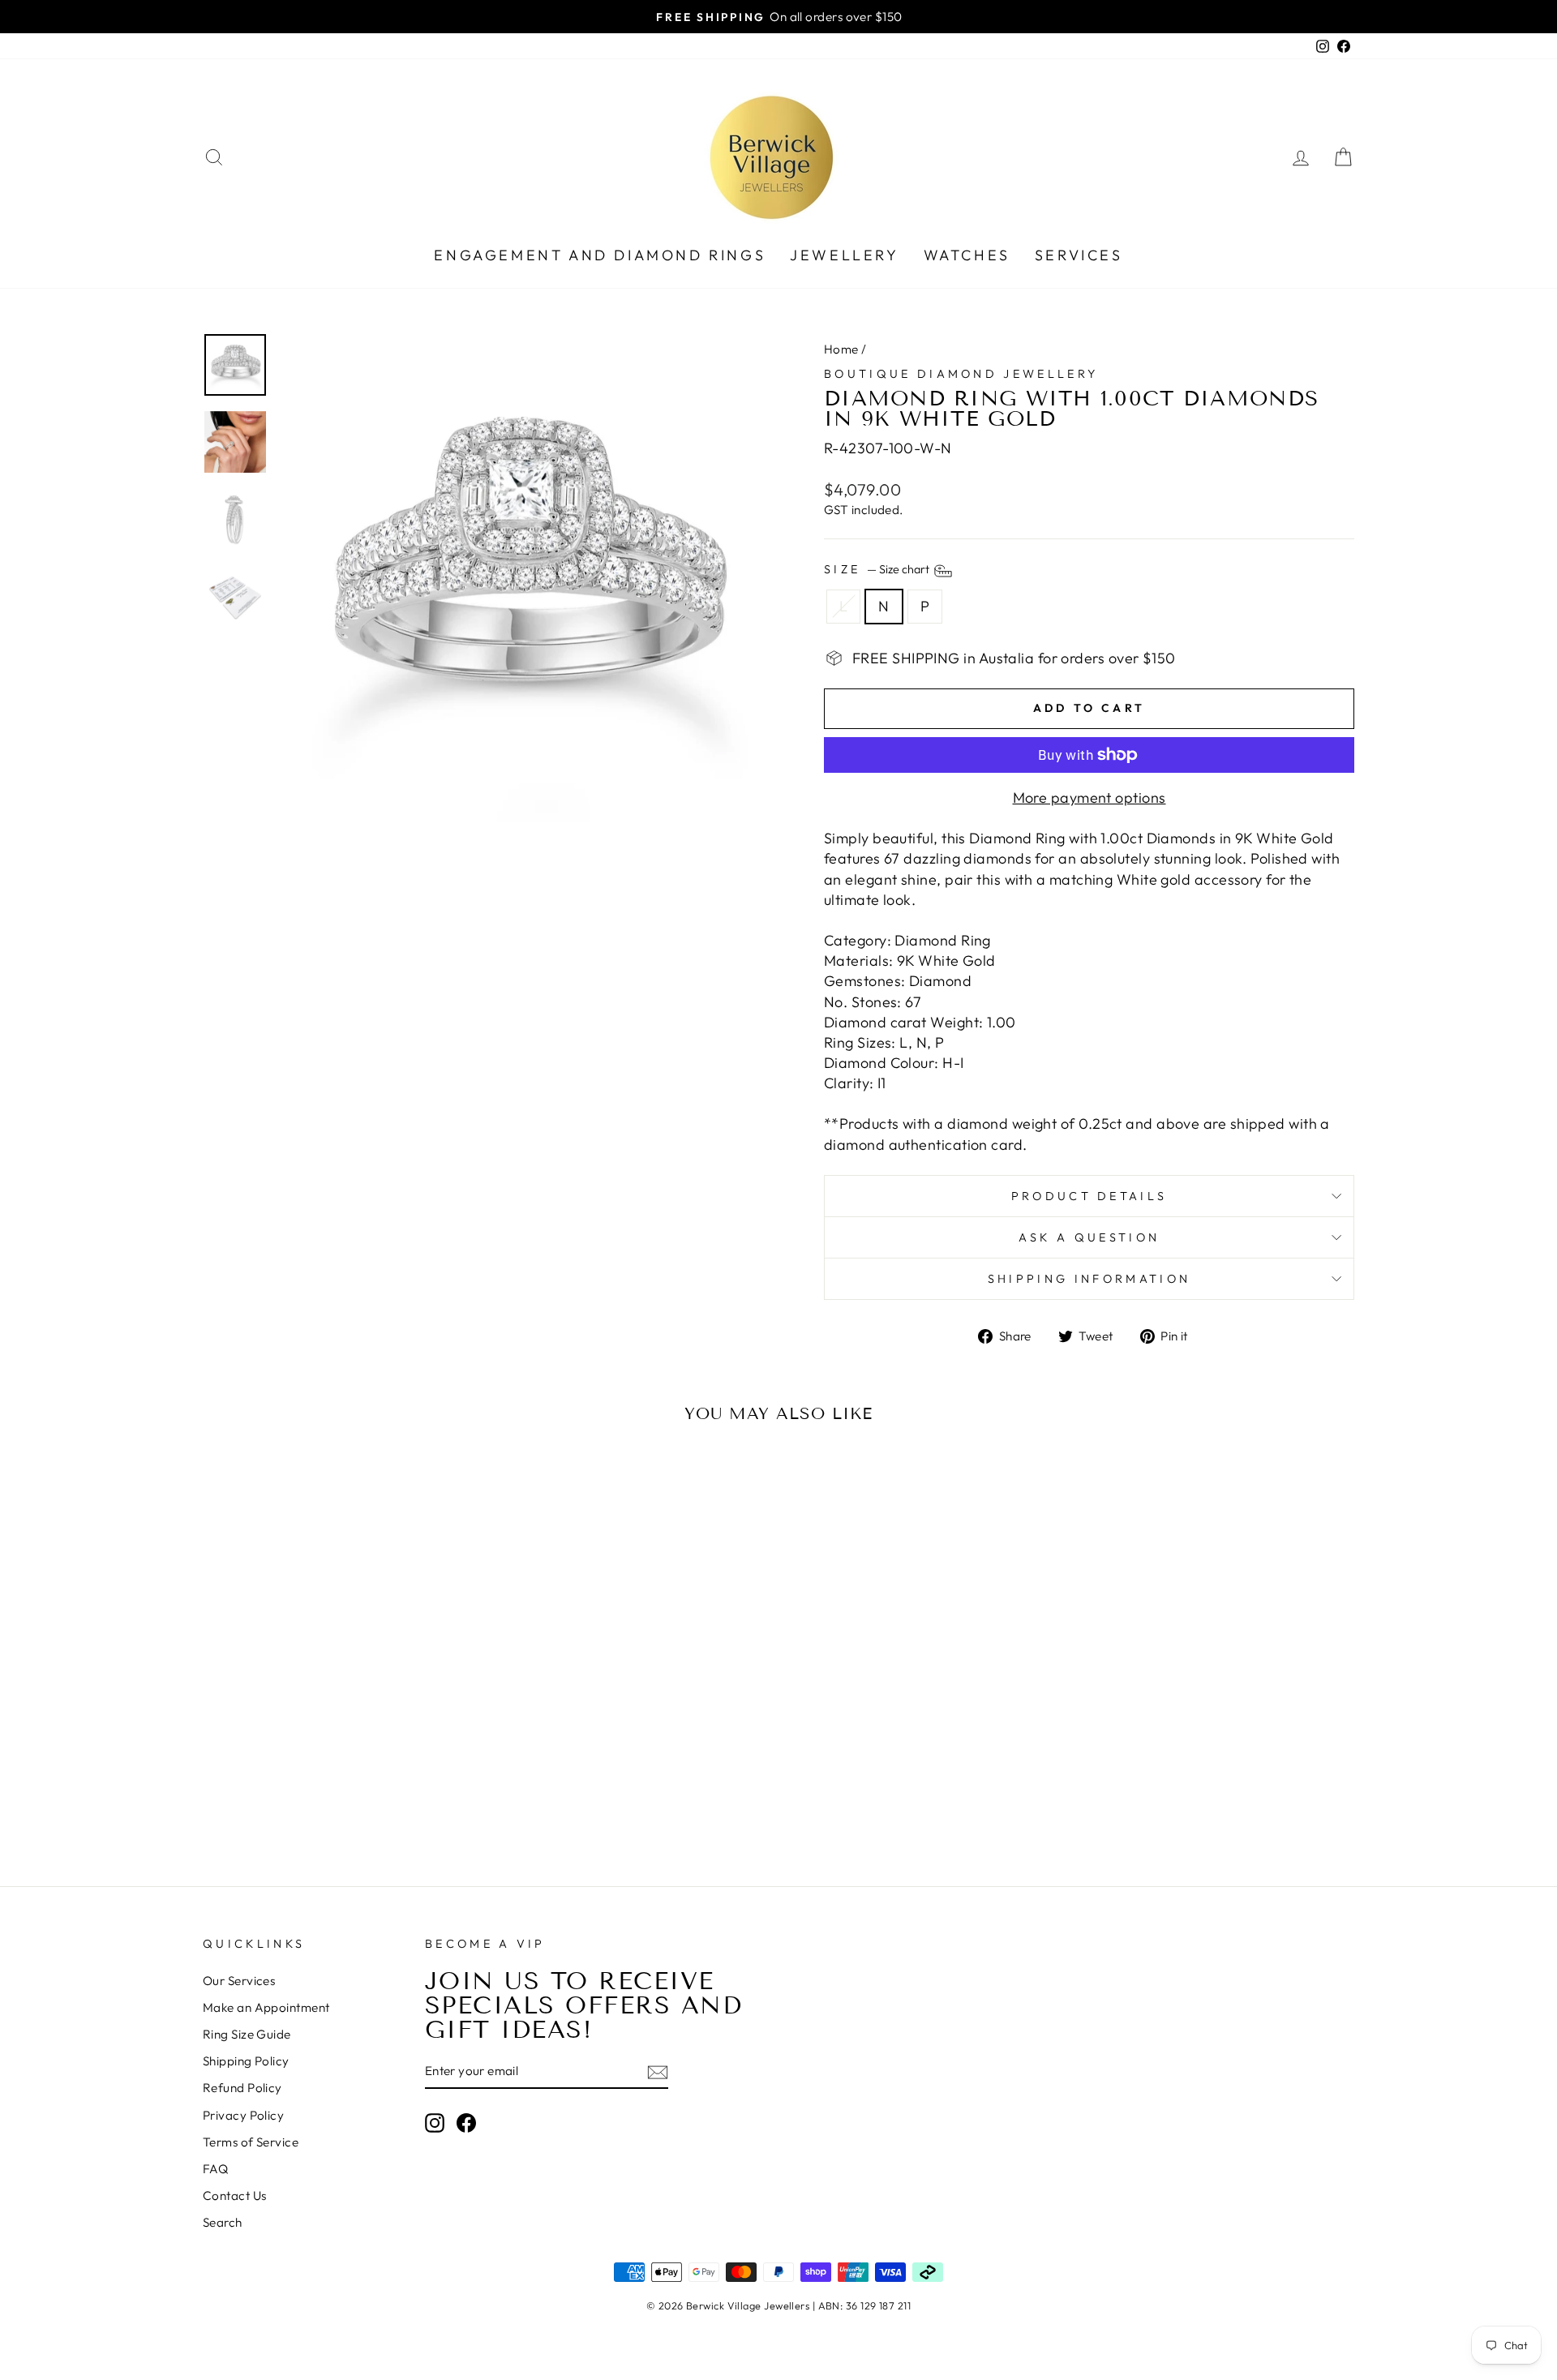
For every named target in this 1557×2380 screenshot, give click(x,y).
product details (1089, 1196)
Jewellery (844, 255)
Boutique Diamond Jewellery (961, 374)
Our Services (239, 1981)
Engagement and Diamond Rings (600, 255)
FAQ (215, 2169)
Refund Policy (242, 2088)
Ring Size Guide (247, 2034)
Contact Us (235, 2196)
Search (223, 2222)
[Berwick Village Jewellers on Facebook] (466, 2123)
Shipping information (1089, 1279)
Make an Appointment (266, 2007)
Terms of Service (251, 2142)
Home (841, 349)
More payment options (1089, 798)
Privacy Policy (243, 2115)
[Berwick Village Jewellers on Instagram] (435, 2123)
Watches (967, 255)
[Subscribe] (658, 2071)
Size (878, 570)
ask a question (1089, 1237)
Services (1079, 255)
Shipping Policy (246, 2061)
